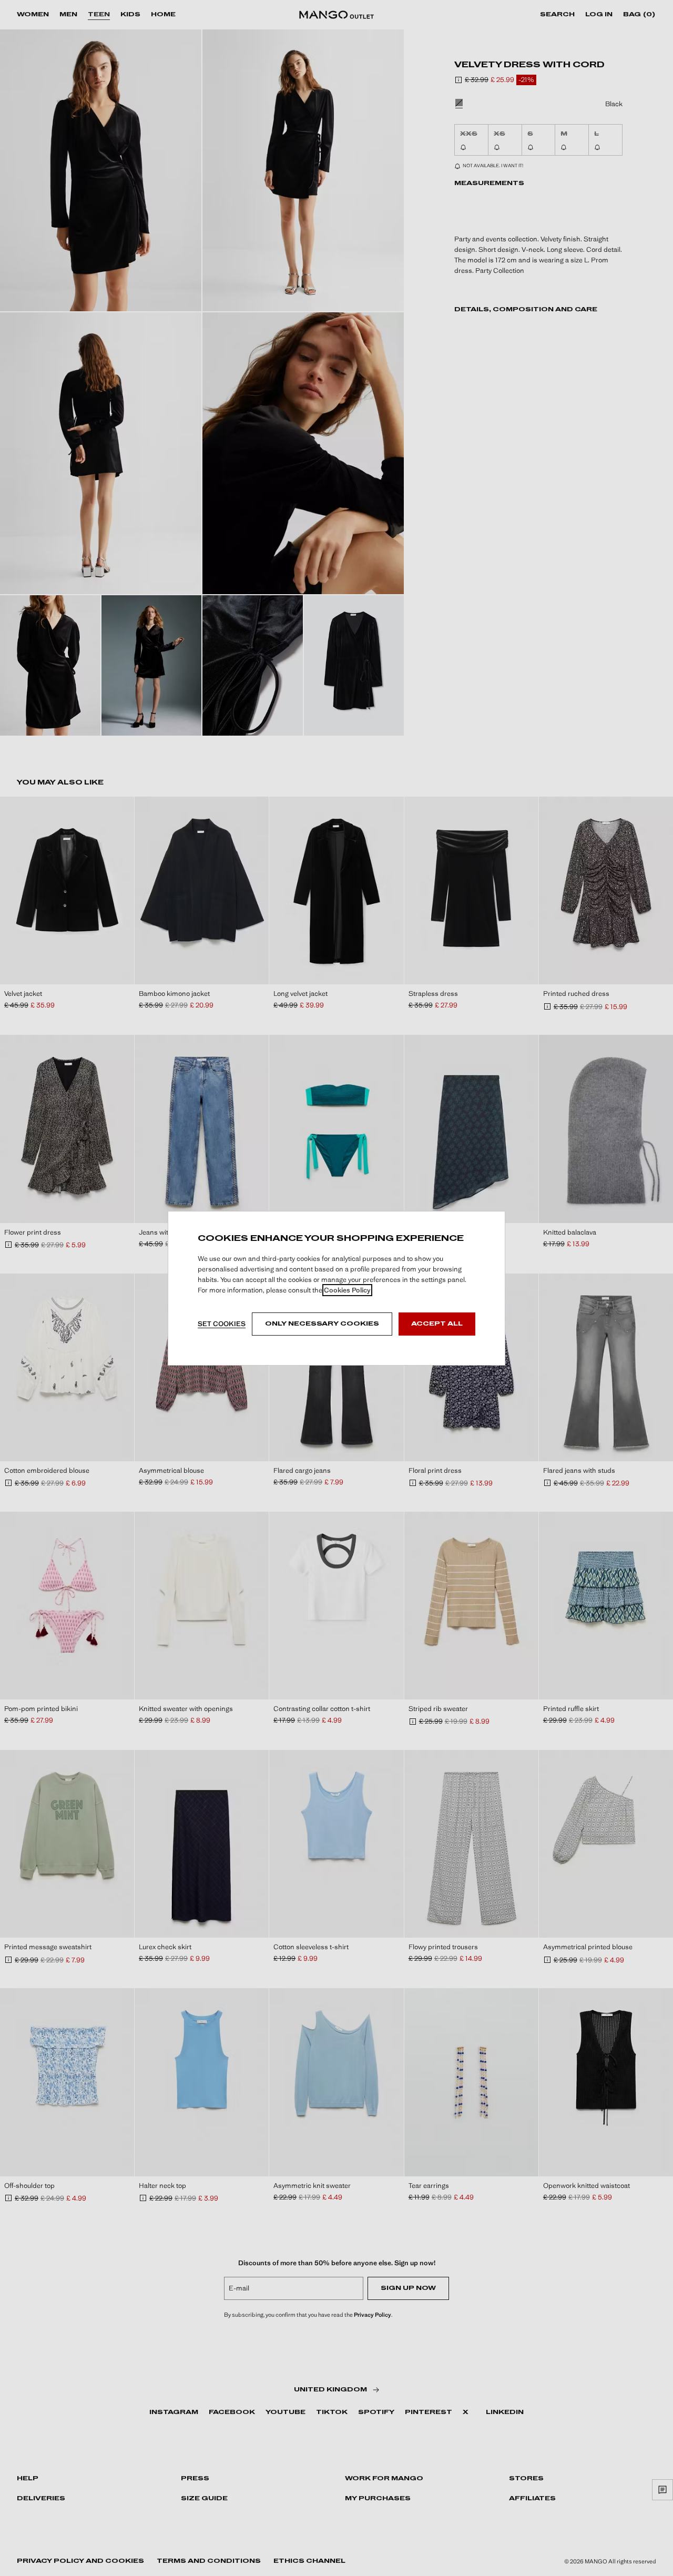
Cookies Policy (347, 1290)
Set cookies (222, 1324)
